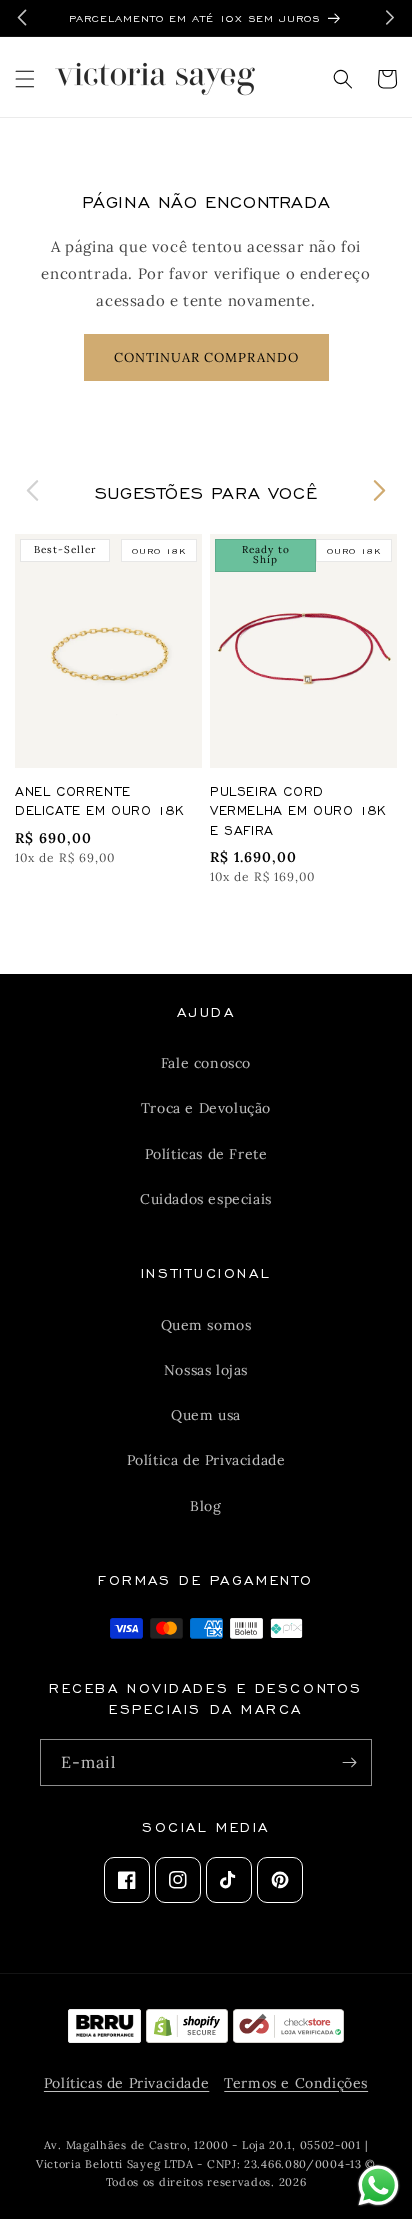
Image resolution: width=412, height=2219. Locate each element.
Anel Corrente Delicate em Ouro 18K (100, 800)
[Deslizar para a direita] (379, 490)
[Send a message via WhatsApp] (378, 2185)
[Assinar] (349, 1762)
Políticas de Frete (206, 1154)
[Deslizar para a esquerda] (32, 490)
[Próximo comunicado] (390, 17)
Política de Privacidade (206, 1460)
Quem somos (206, 1325)
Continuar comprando (206, 357)
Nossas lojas (206, 1370)
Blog (205, 1506)
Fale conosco (206, 1063)
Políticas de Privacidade (126, 2083)
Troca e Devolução (206, 1108)
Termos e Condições (296, 2083)
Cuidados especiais (206, 1199)
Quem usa (206, 1415)
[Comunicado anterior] (22, 17)
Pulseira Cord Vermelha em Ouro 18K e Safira (298, 810)
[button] (25, 79)
